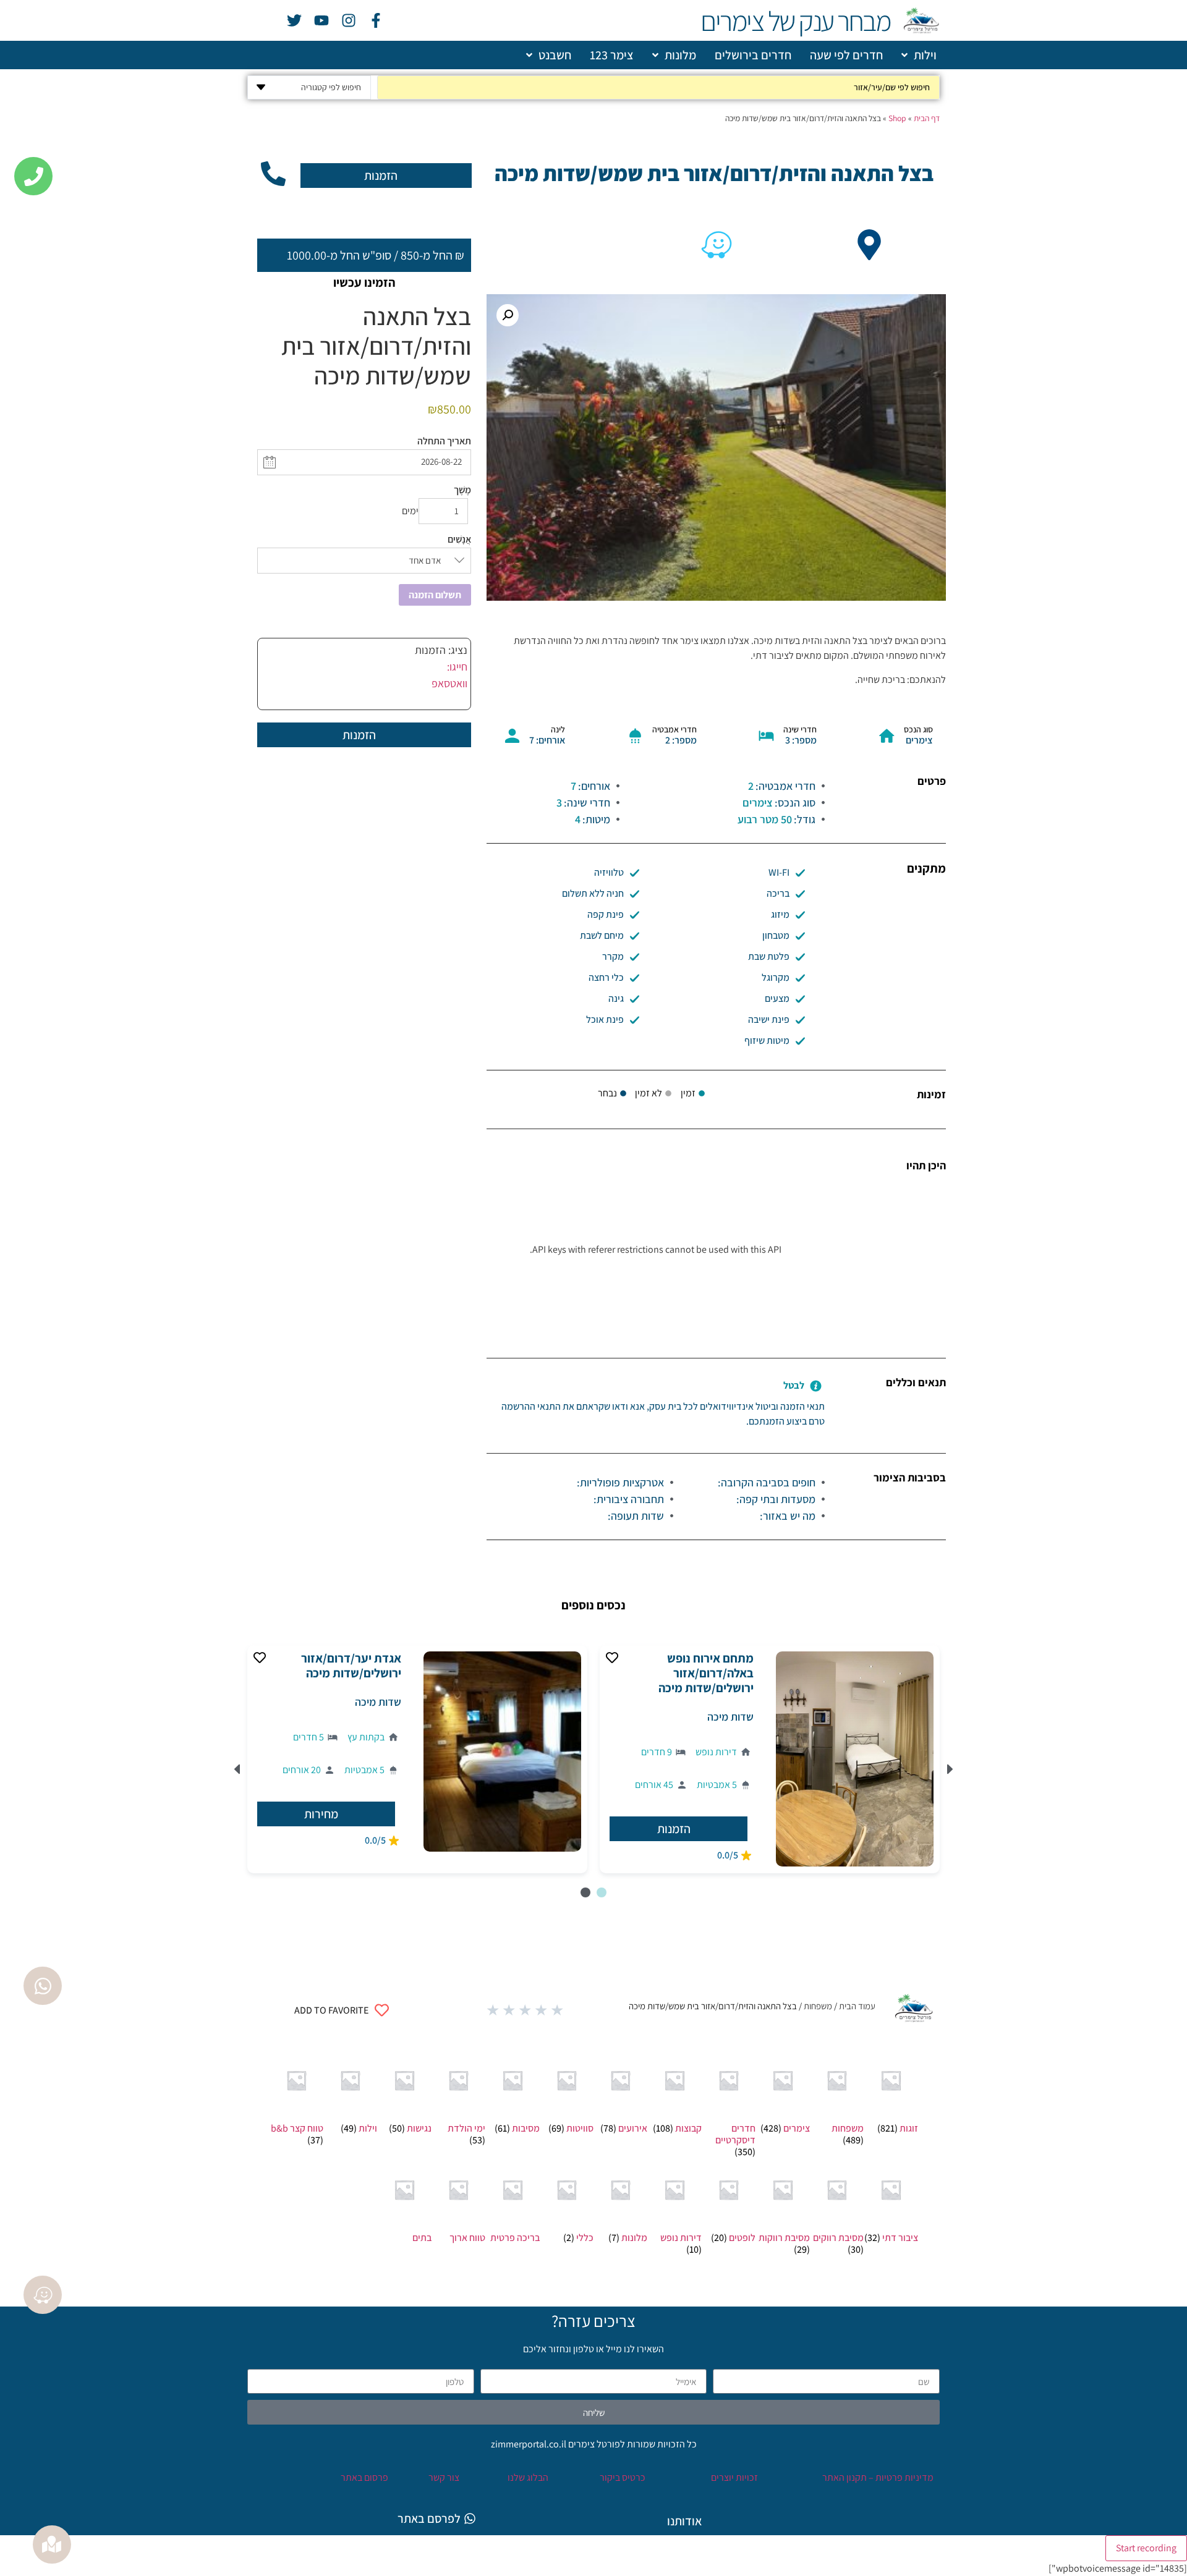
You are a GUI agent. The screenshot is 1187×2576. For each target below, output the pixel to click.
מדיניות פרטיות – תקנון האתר (877, 2477)
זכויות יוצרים (734, 2477)
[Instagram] (349, 20)
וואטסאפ (449, 683)
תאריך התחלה (444, 441)
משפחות (818, 2006)
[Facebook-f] (376, 20)
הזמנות (381, 176)
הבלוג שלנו (528, 2477)
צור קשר (444, 2477)
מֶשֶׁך (462, 490)
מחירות (321, 1814)
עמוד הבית (857, 2006)
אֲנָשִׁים (459, 540)
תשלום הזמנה (435, 595)
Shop (897, 118)
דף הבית (927, 118)
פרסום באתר (364, 2477)
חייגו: (457, 667)
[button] (508, 315)
